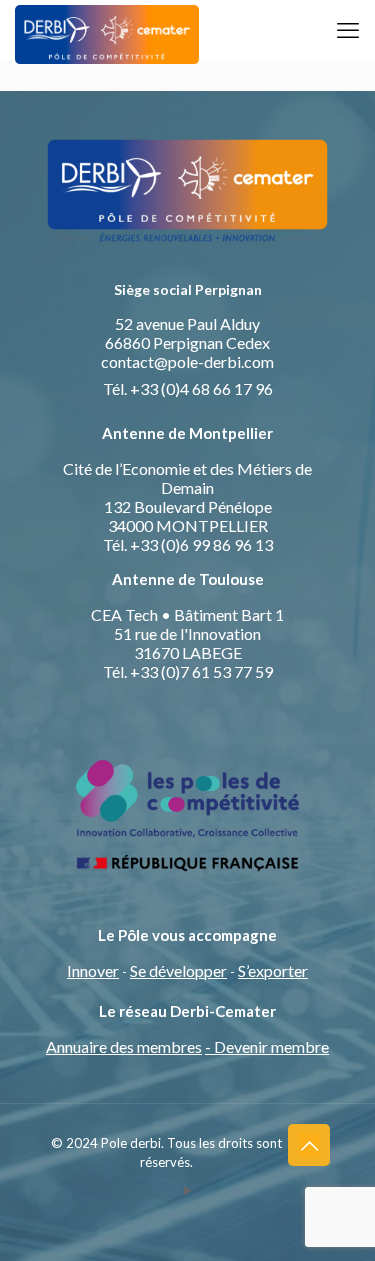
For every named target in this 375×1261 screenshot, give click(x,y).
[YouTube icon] (187, 1190)
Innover (93, 970)
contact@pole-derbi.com (187, 361)
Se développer (178, 970)
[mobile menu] (348, 30)
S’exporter (273, 970)
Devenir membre (271, 1046)
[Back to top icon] (309, 1145)
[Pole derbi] (107, 30)
